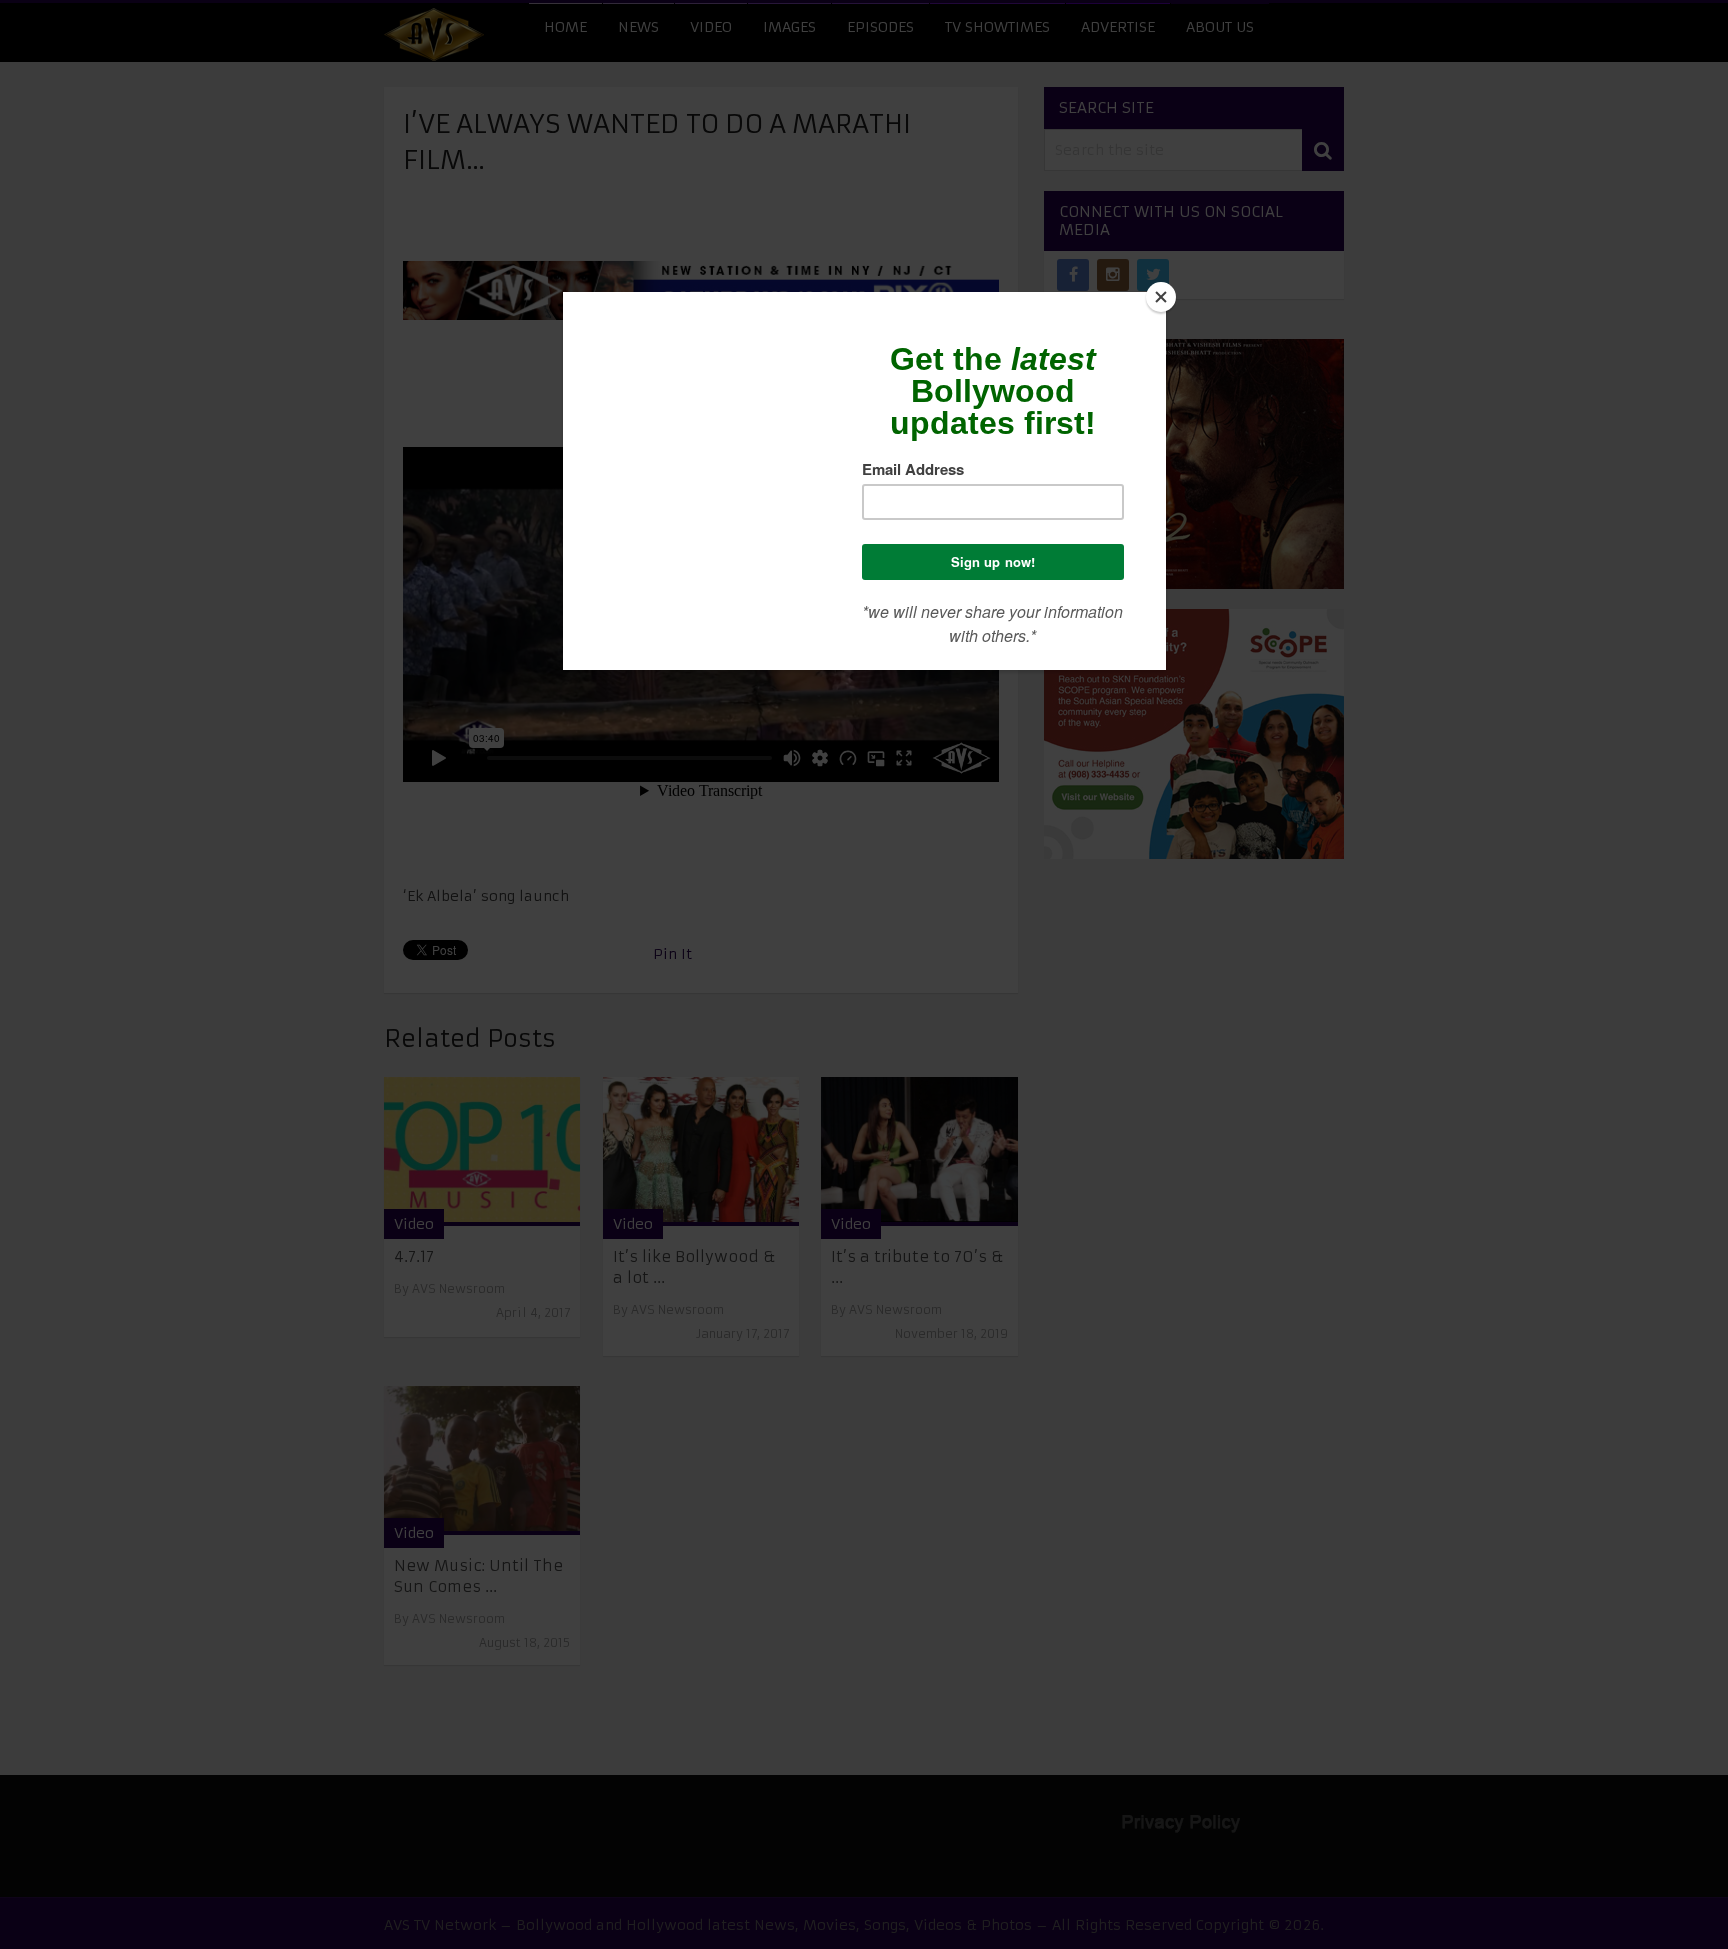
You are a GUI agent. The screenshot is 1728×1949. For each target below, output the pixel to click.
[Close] (1161, 297)
